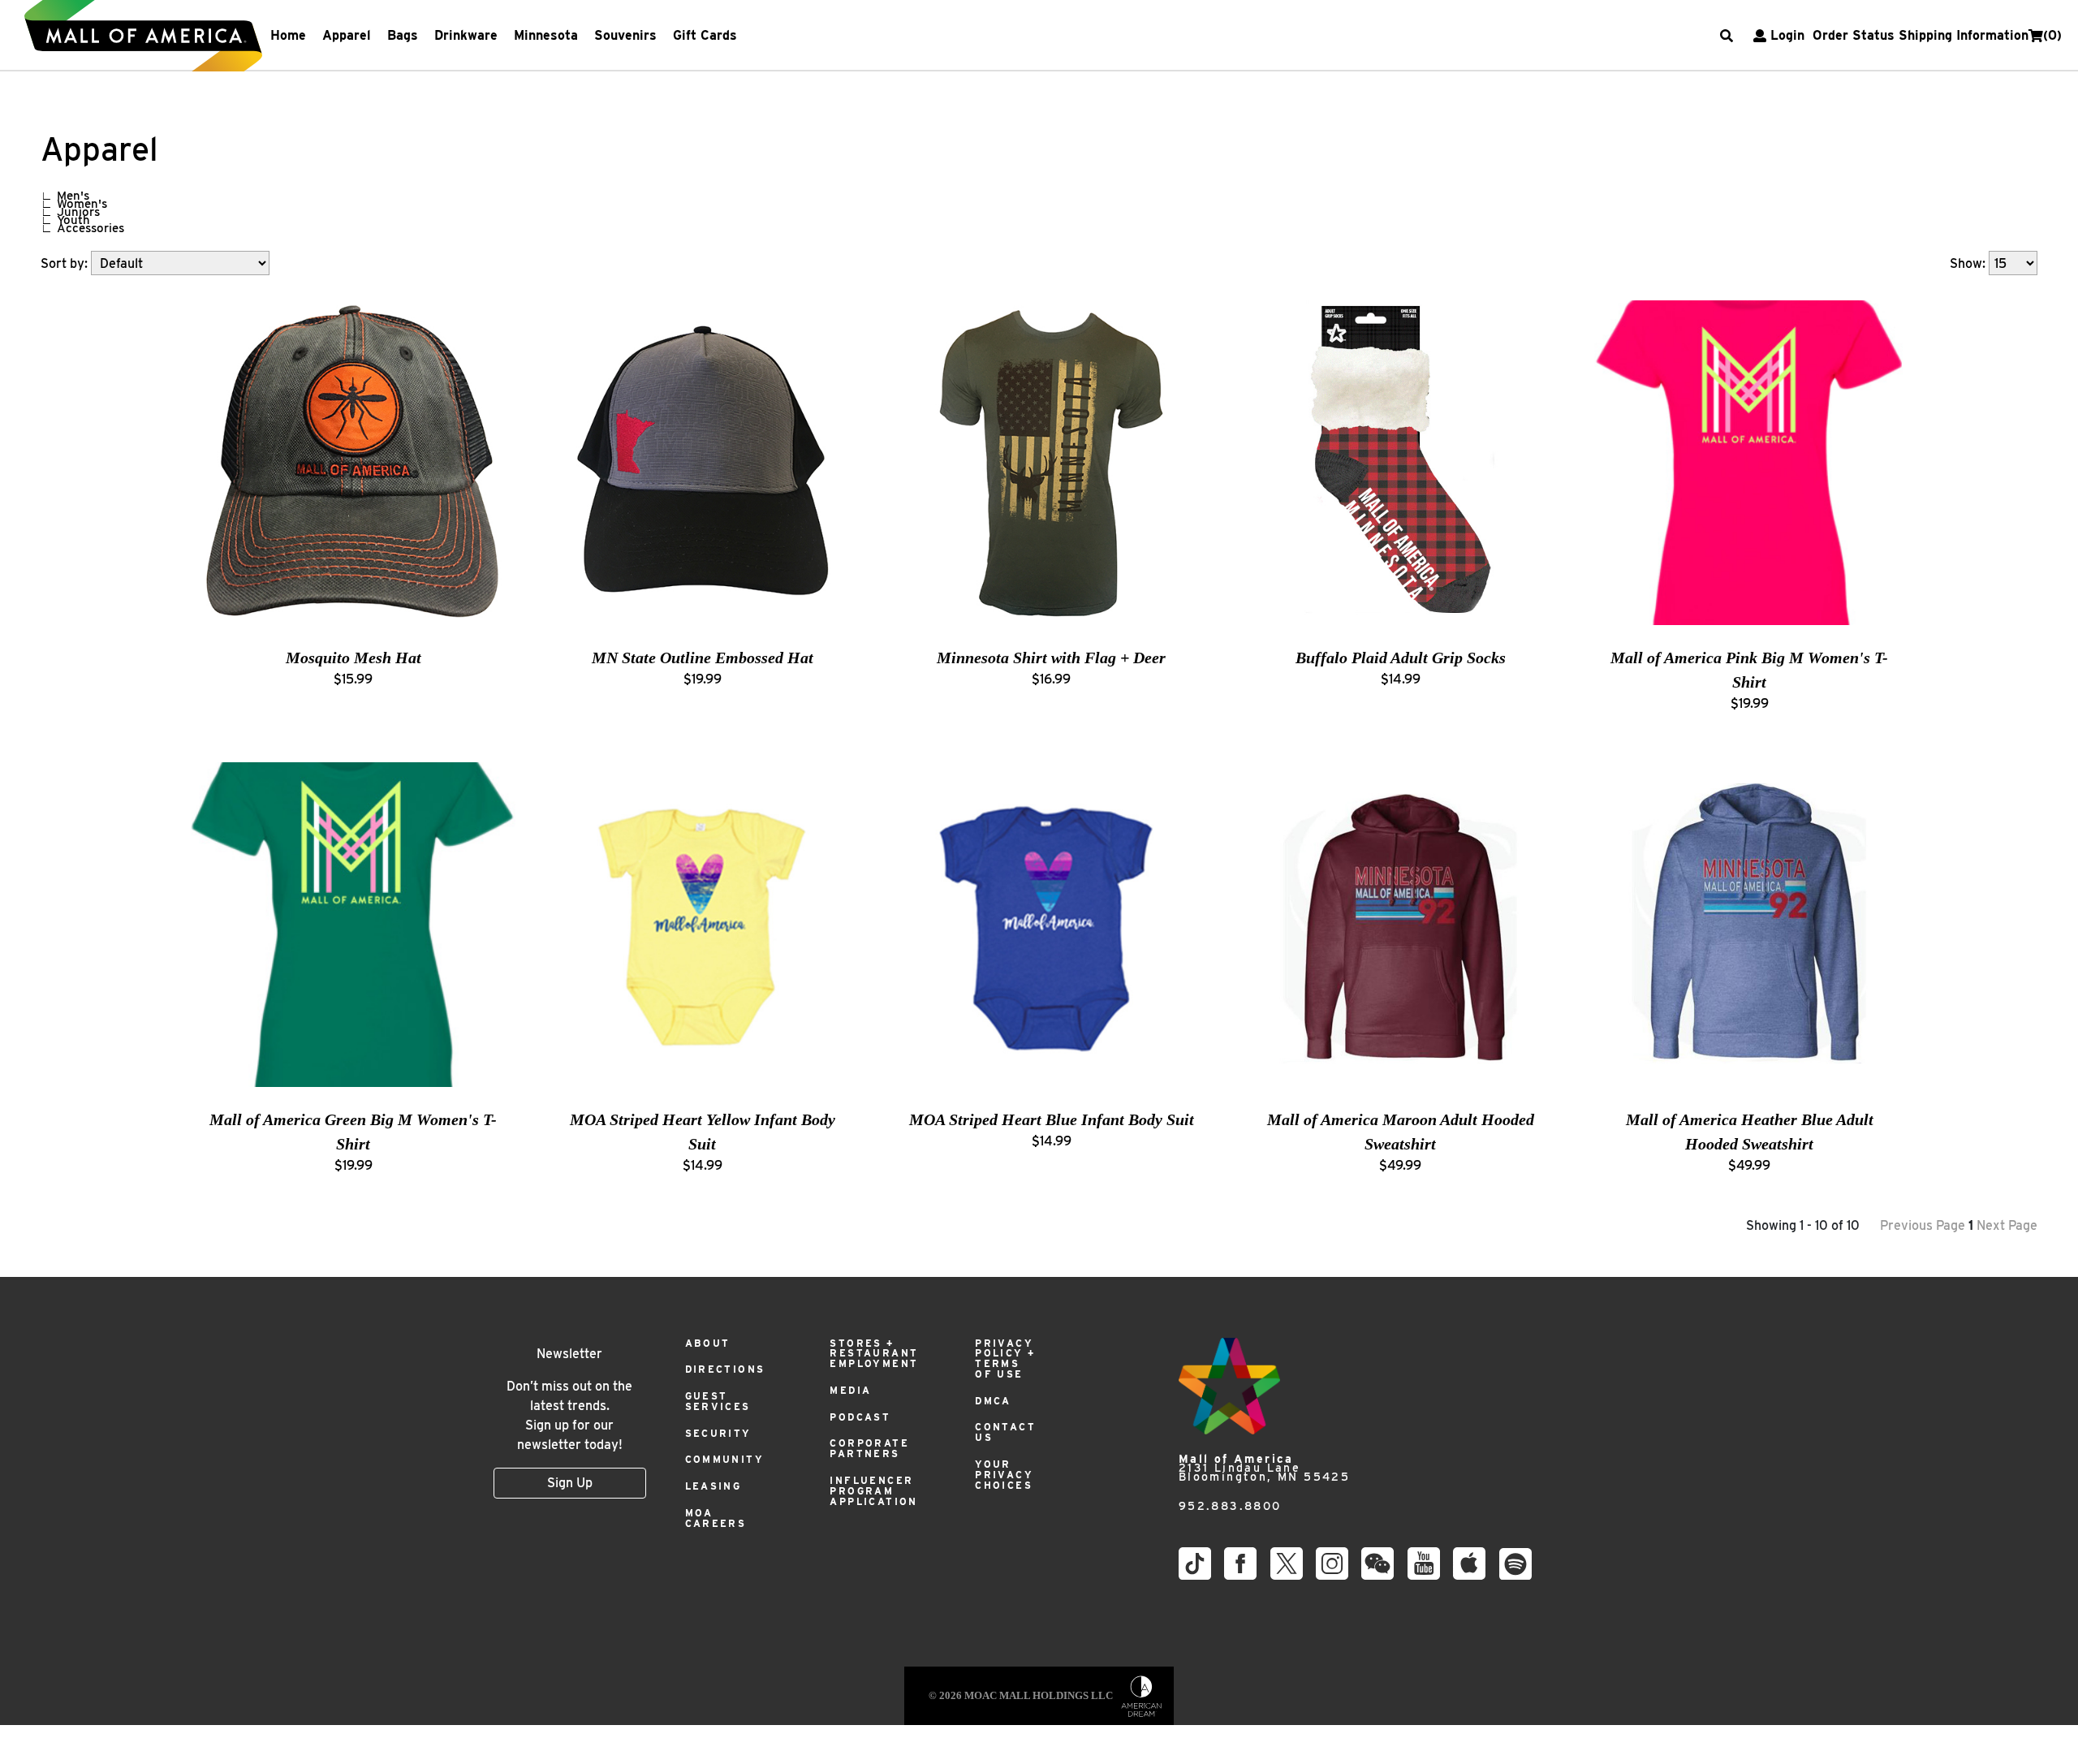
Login (1787, 35)
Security (718, 1433)
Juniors (78, 212)
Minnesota (546, 35)
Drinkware (466, 35)
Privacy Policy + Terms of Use (1005, 1359)
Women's (82, 204)
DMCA (993, 1401)
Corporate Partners (869, 1448)
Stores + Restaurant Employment (874, 1354)
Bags (403, 35)
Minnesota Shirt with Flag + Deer (1051, 658)
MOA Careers (716, 1518)
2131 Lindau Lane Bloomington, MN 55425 (1264, 1469)
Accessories (91, 228)
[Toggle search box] (1727, 36)
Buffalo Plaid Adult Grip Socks (1401, 658)
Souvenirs (625, 35)
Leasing (714, 1486)
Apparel (347, 35)
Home (288, 35)
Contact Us (1005, 1432)
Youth (73, 220)
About (708, 1343)
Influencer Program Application (873, 1491)
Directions (725, 1369)
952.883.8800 (1230, 1506)
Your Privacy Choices (1004, 1475)
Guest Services (718, 1401)
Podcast (860, 1417)
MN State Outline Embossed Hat (703, 658)
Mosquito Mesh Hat (354, 658)
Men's (73, 196)
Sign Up (570, 1483)
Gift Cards (705, 35)
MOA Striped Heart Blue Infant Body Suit (1052, 1119)
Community (725, 1459)
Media (850, 1390)
